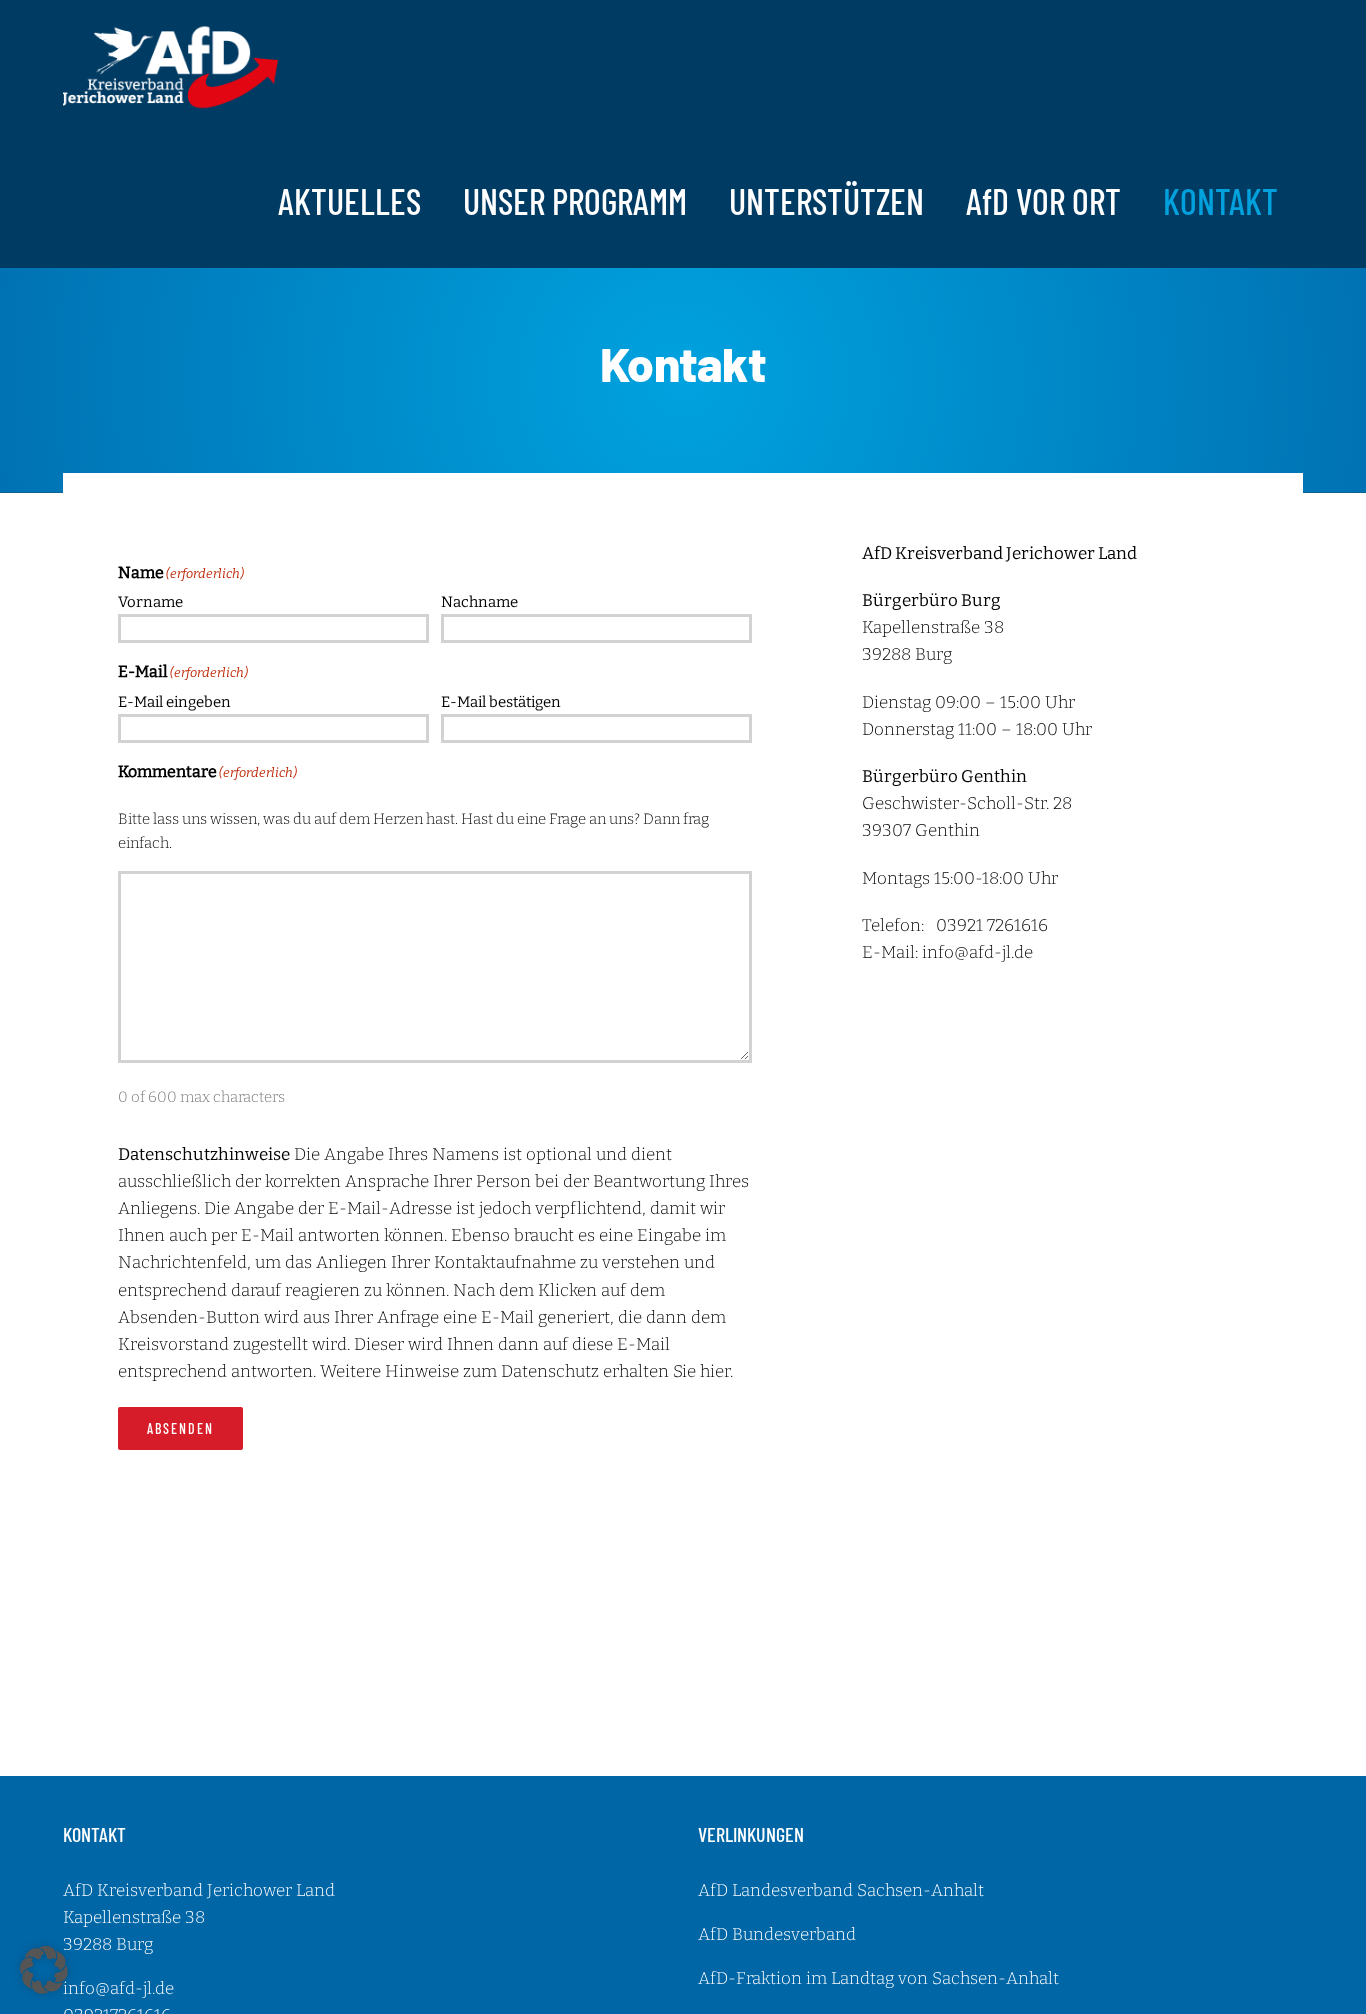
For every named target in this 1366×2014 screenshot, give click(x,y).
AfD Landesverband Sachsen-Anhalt (841, 1890)
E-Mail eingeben (174, 702)
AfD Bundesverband (777, 1934)
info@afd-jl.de (977, 952)
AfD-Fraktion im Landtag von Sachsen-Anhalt (878, 1978)
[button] (44, 1970)
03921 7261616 (992, 925)
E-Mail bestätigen (501, 702)
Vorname (150, 602)
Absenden (180, 1428)
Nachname (479, 602)
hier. (716, 1371)
